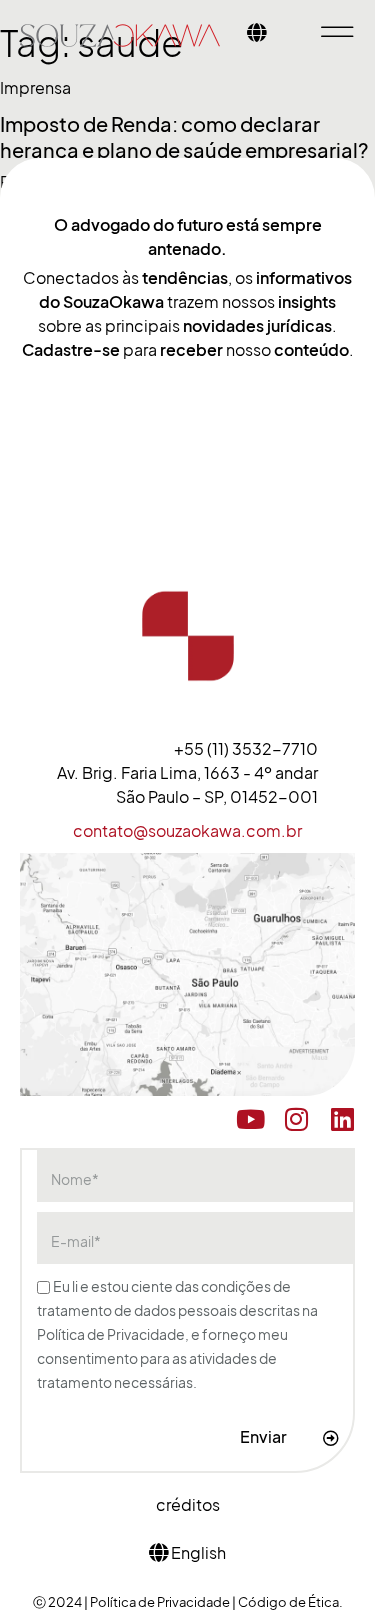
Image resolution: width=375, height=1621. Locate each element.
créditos (188, 1505)
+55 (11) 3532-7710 (246, 749)
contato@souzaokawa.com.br (187, 831)
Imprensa (35, 88)
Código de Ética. (290, 1602)
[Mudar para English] (257, 35)
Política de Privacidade (161, 1602)
